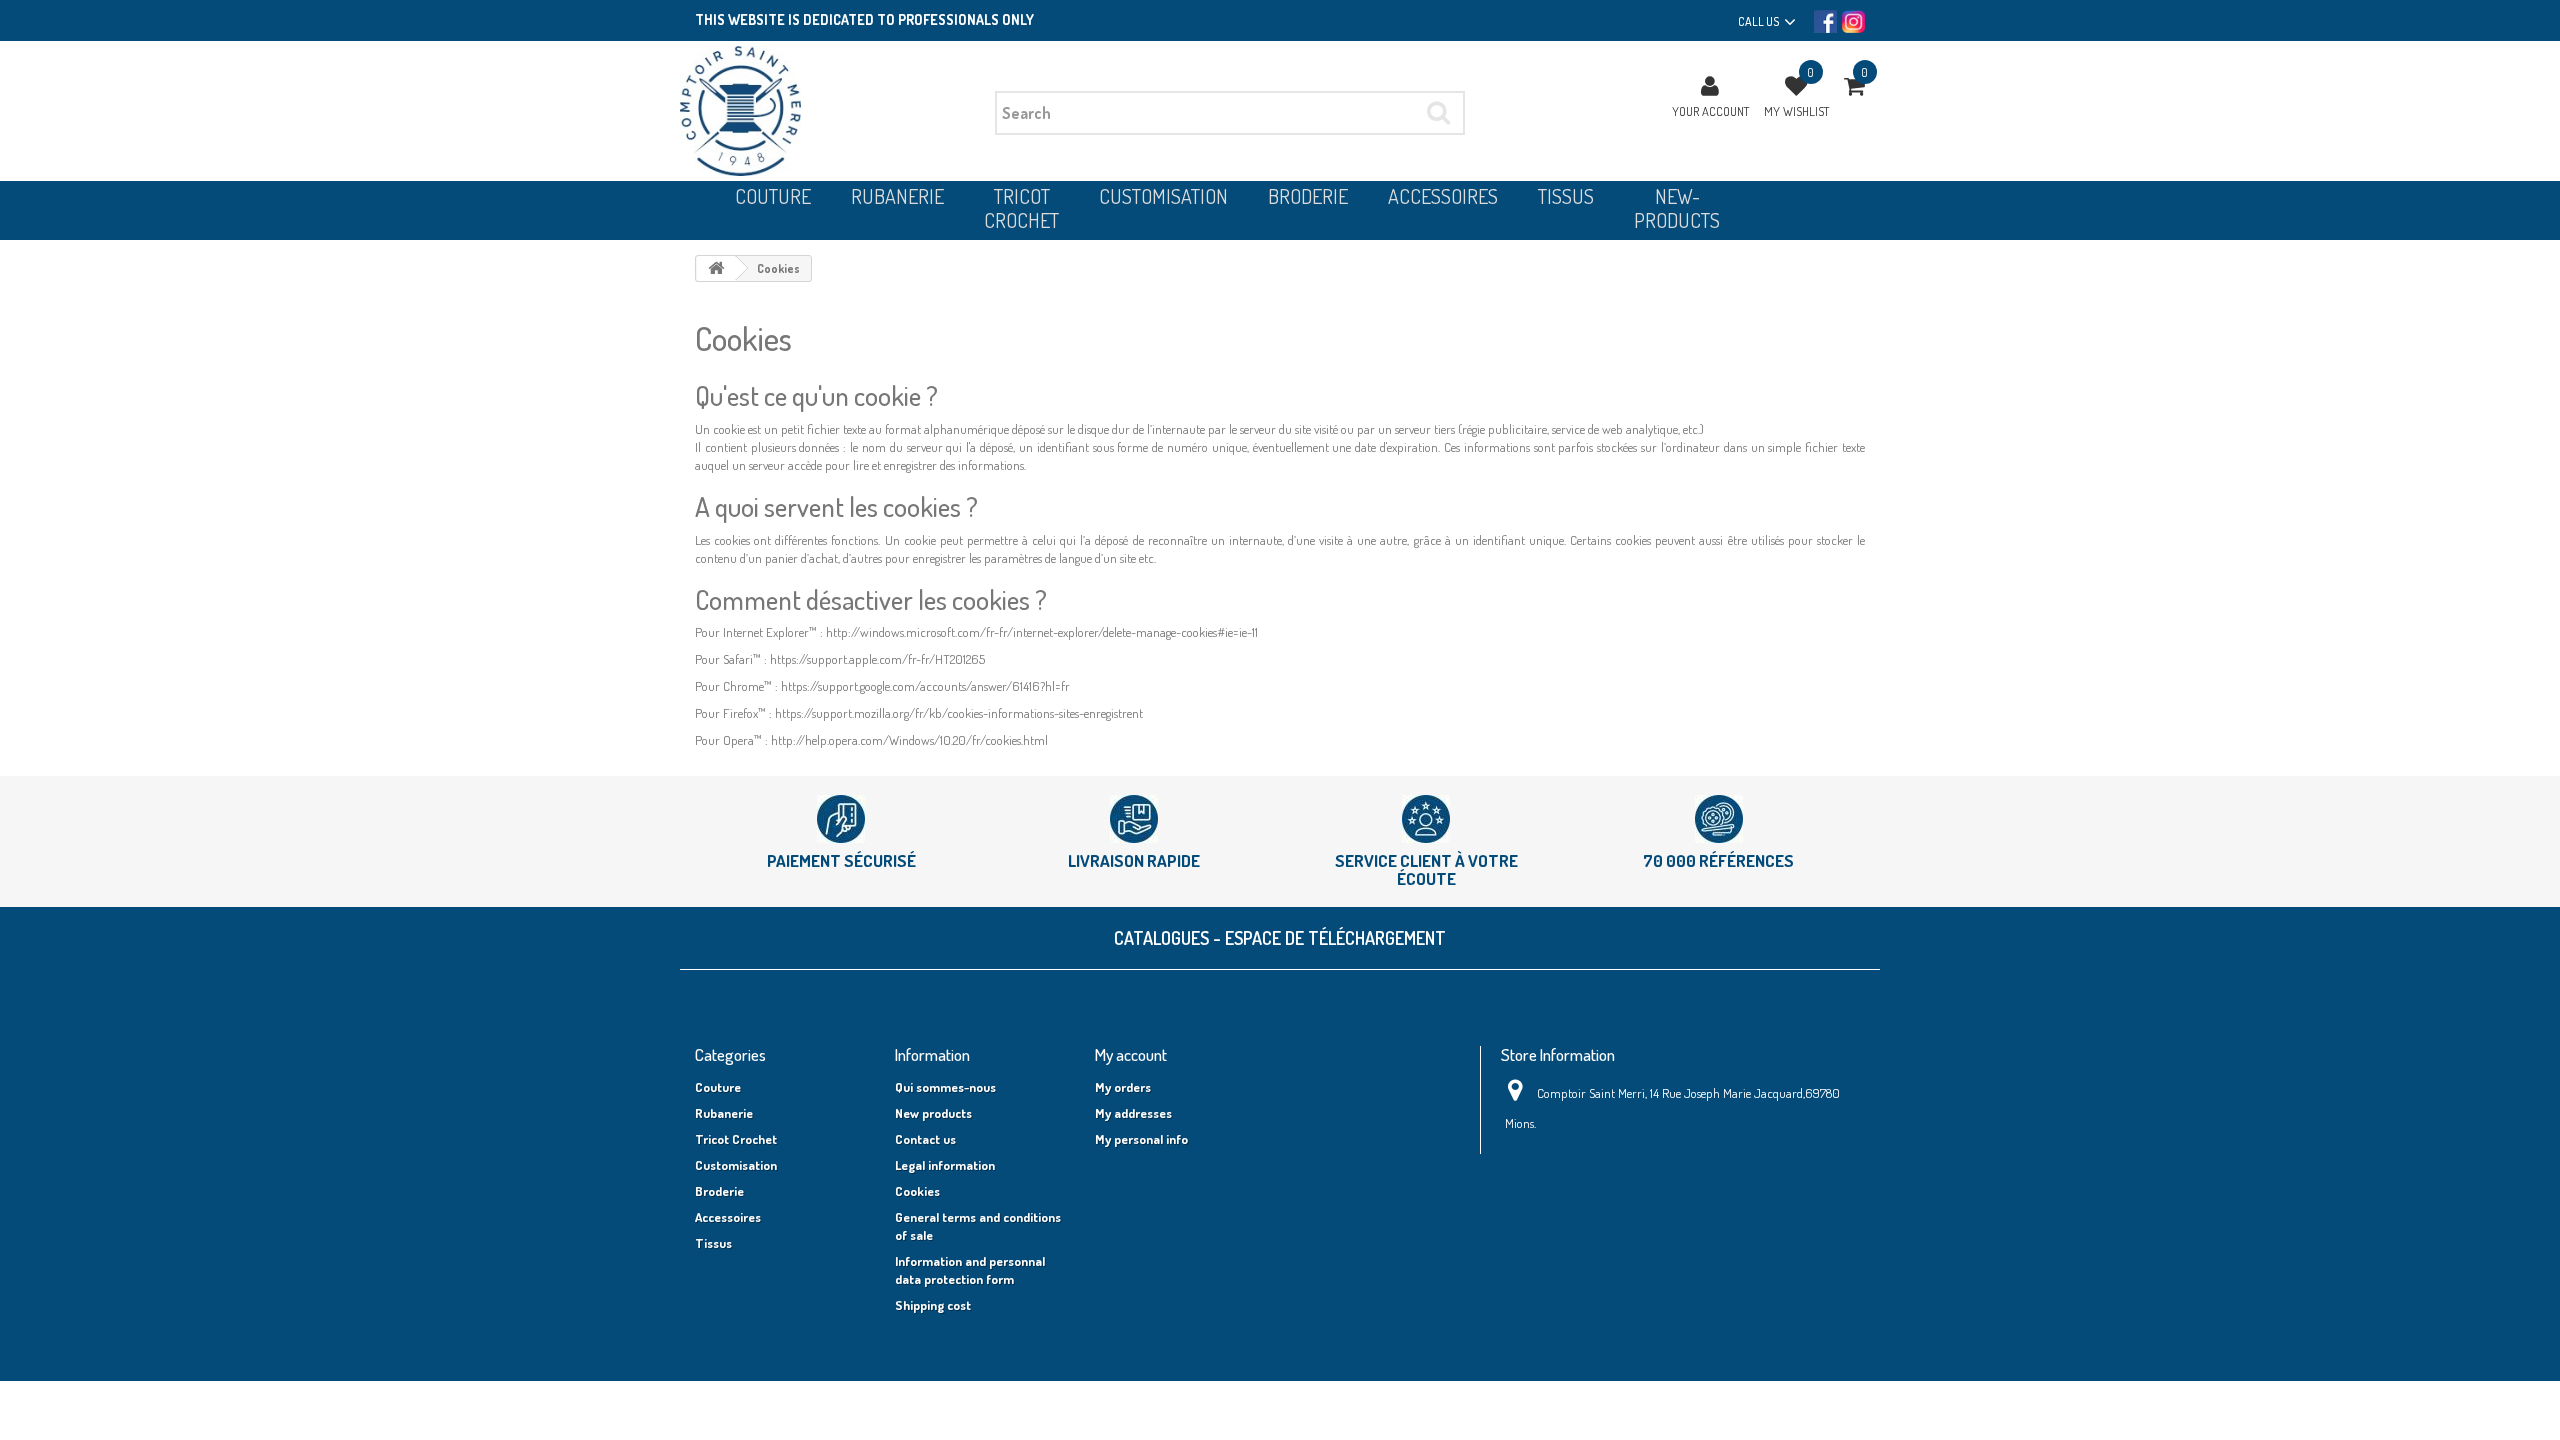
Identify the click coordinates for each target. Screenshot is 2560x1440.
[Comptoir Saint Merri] (830, 111)
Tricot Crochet (736, 1139)
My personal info (1141, 1139)
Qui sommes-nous (945, 1087)
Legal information (945, 1165)
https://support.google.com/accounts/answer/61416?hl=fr (925, 686)
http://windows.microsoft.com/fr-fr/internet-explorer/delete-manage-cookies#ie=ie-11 (1042, 632)
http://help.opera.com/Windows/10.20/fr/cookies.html (909, 740)
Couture (718, 1087)
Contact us (925, 1139)
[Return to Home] (716, 268)
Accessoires (728, 1217)
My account (1131, 1054)
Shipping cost (933, 1305)
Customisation (736, 1165)
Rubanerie (724, 1113)
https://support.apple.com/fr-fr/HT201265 (877, 659)
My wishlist (1796, 111)
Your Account (1710, 111)
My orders (1123, 1087)
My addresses (1133, 1113)
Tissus (713, 1243)
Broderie (719, 1191)
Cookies (917, 1191)
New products (933, 1113)
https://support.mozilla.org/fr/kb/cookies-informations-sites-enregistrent (959, 713)
